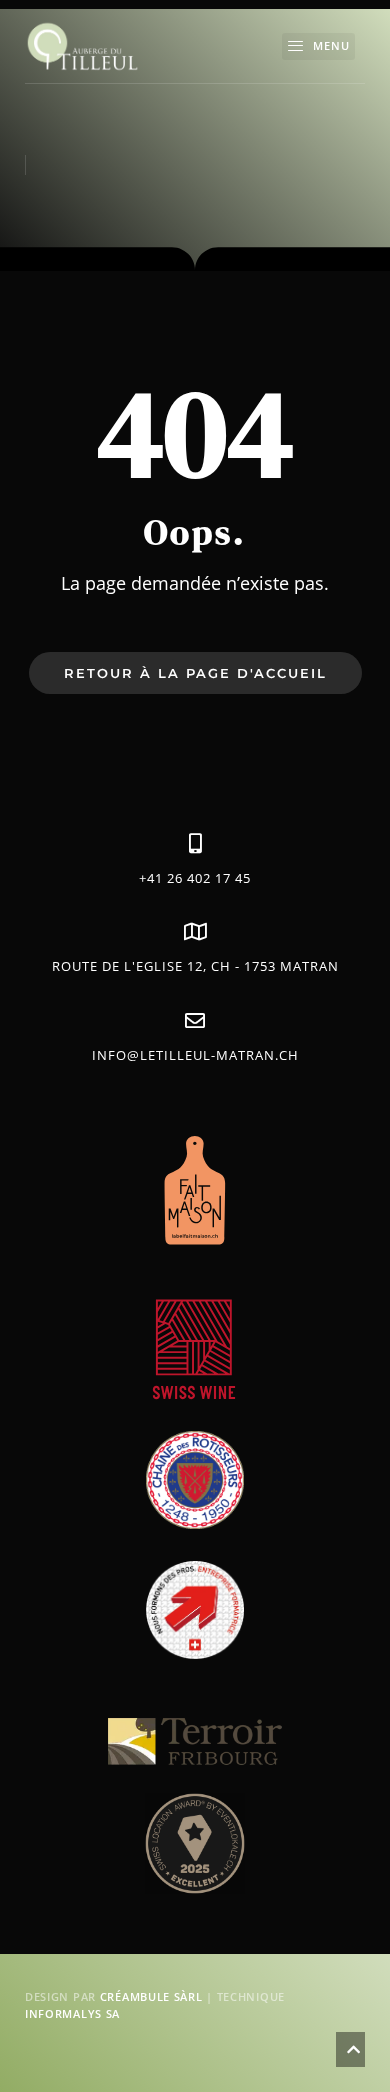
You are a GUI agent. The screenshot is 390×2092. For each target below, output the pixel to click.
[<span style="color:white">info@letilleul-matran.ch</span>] (195, 1021)
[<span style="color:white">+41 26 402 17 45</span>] (195, 844)
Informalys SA (72, 2013)
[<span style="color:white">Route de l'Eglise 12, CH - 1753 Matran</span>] (195, 932)
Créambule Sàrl (151, 1996)
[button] (318, 47)
